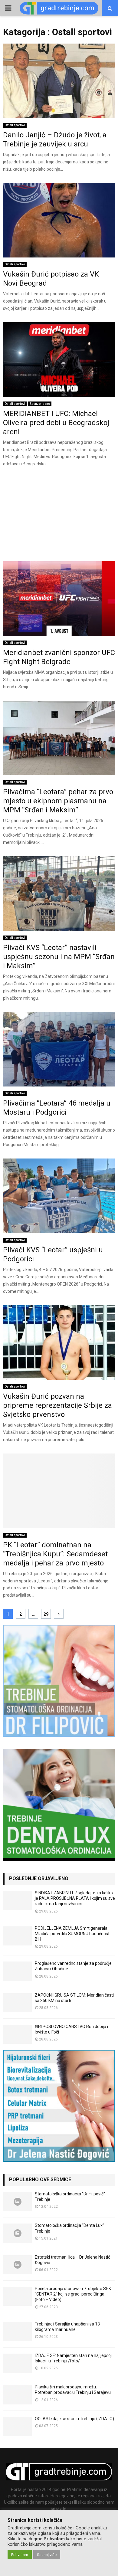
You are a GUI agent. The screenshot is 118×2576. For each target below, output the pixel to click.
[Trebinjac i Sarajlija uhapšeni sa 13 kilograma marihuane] (17, 2332)
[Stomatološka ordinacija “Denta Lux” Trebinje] (17, 2233)
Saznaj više (47, 2555)
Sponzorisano (40, 404)
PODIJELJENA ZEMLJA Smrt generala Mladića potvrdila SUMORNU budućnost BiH (72, 1934)
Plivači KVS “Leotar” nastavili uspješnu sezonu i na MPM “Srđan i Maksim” (59, 957)
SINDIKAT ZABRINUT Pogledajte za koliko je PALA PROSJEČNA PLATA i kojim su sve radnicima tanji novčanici (75, 1898)
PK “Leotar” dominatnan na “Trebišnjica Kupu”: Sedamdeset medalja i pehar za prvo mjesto (55, 1554)
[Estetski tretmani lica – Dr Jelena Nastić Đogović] (17, 2265)
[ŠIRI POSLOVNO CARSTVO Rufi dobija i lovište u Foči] (17, 2034)
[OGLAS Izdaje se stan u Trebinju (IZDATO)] (17, 2426)
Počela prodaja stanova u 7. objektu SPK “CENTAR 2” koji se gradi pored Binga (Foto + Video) (73, 2294)
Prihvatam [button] (20, 2555)
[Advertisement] (59, 516)
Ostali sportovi (15, 125)
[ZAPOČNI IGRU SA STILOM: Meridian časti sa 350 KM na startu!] (17, 2003)
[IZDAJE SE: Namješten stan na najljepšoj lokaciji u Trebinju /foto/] (17, 2363)
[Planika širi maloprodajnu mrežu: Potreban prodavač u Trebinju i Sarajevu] (17, 2395)
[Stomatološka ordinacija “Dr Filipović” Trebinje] (17, 2202)
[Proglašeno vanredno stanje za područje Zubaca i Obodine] (17, 1971)
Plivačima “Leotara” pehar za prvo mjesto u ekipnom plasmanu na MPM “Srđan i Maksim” (58, 801)
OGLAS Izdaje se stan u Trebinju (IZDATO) (74, 2419)
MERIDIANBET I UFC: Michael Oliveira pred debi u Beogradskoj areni (56, 423)
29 (46, 1614)
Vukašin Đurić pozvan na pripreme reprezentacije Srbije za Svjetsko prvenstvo (57, 1405)
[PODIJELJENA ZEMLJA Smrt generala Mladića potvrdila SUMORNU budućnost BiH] (17, 1936)
